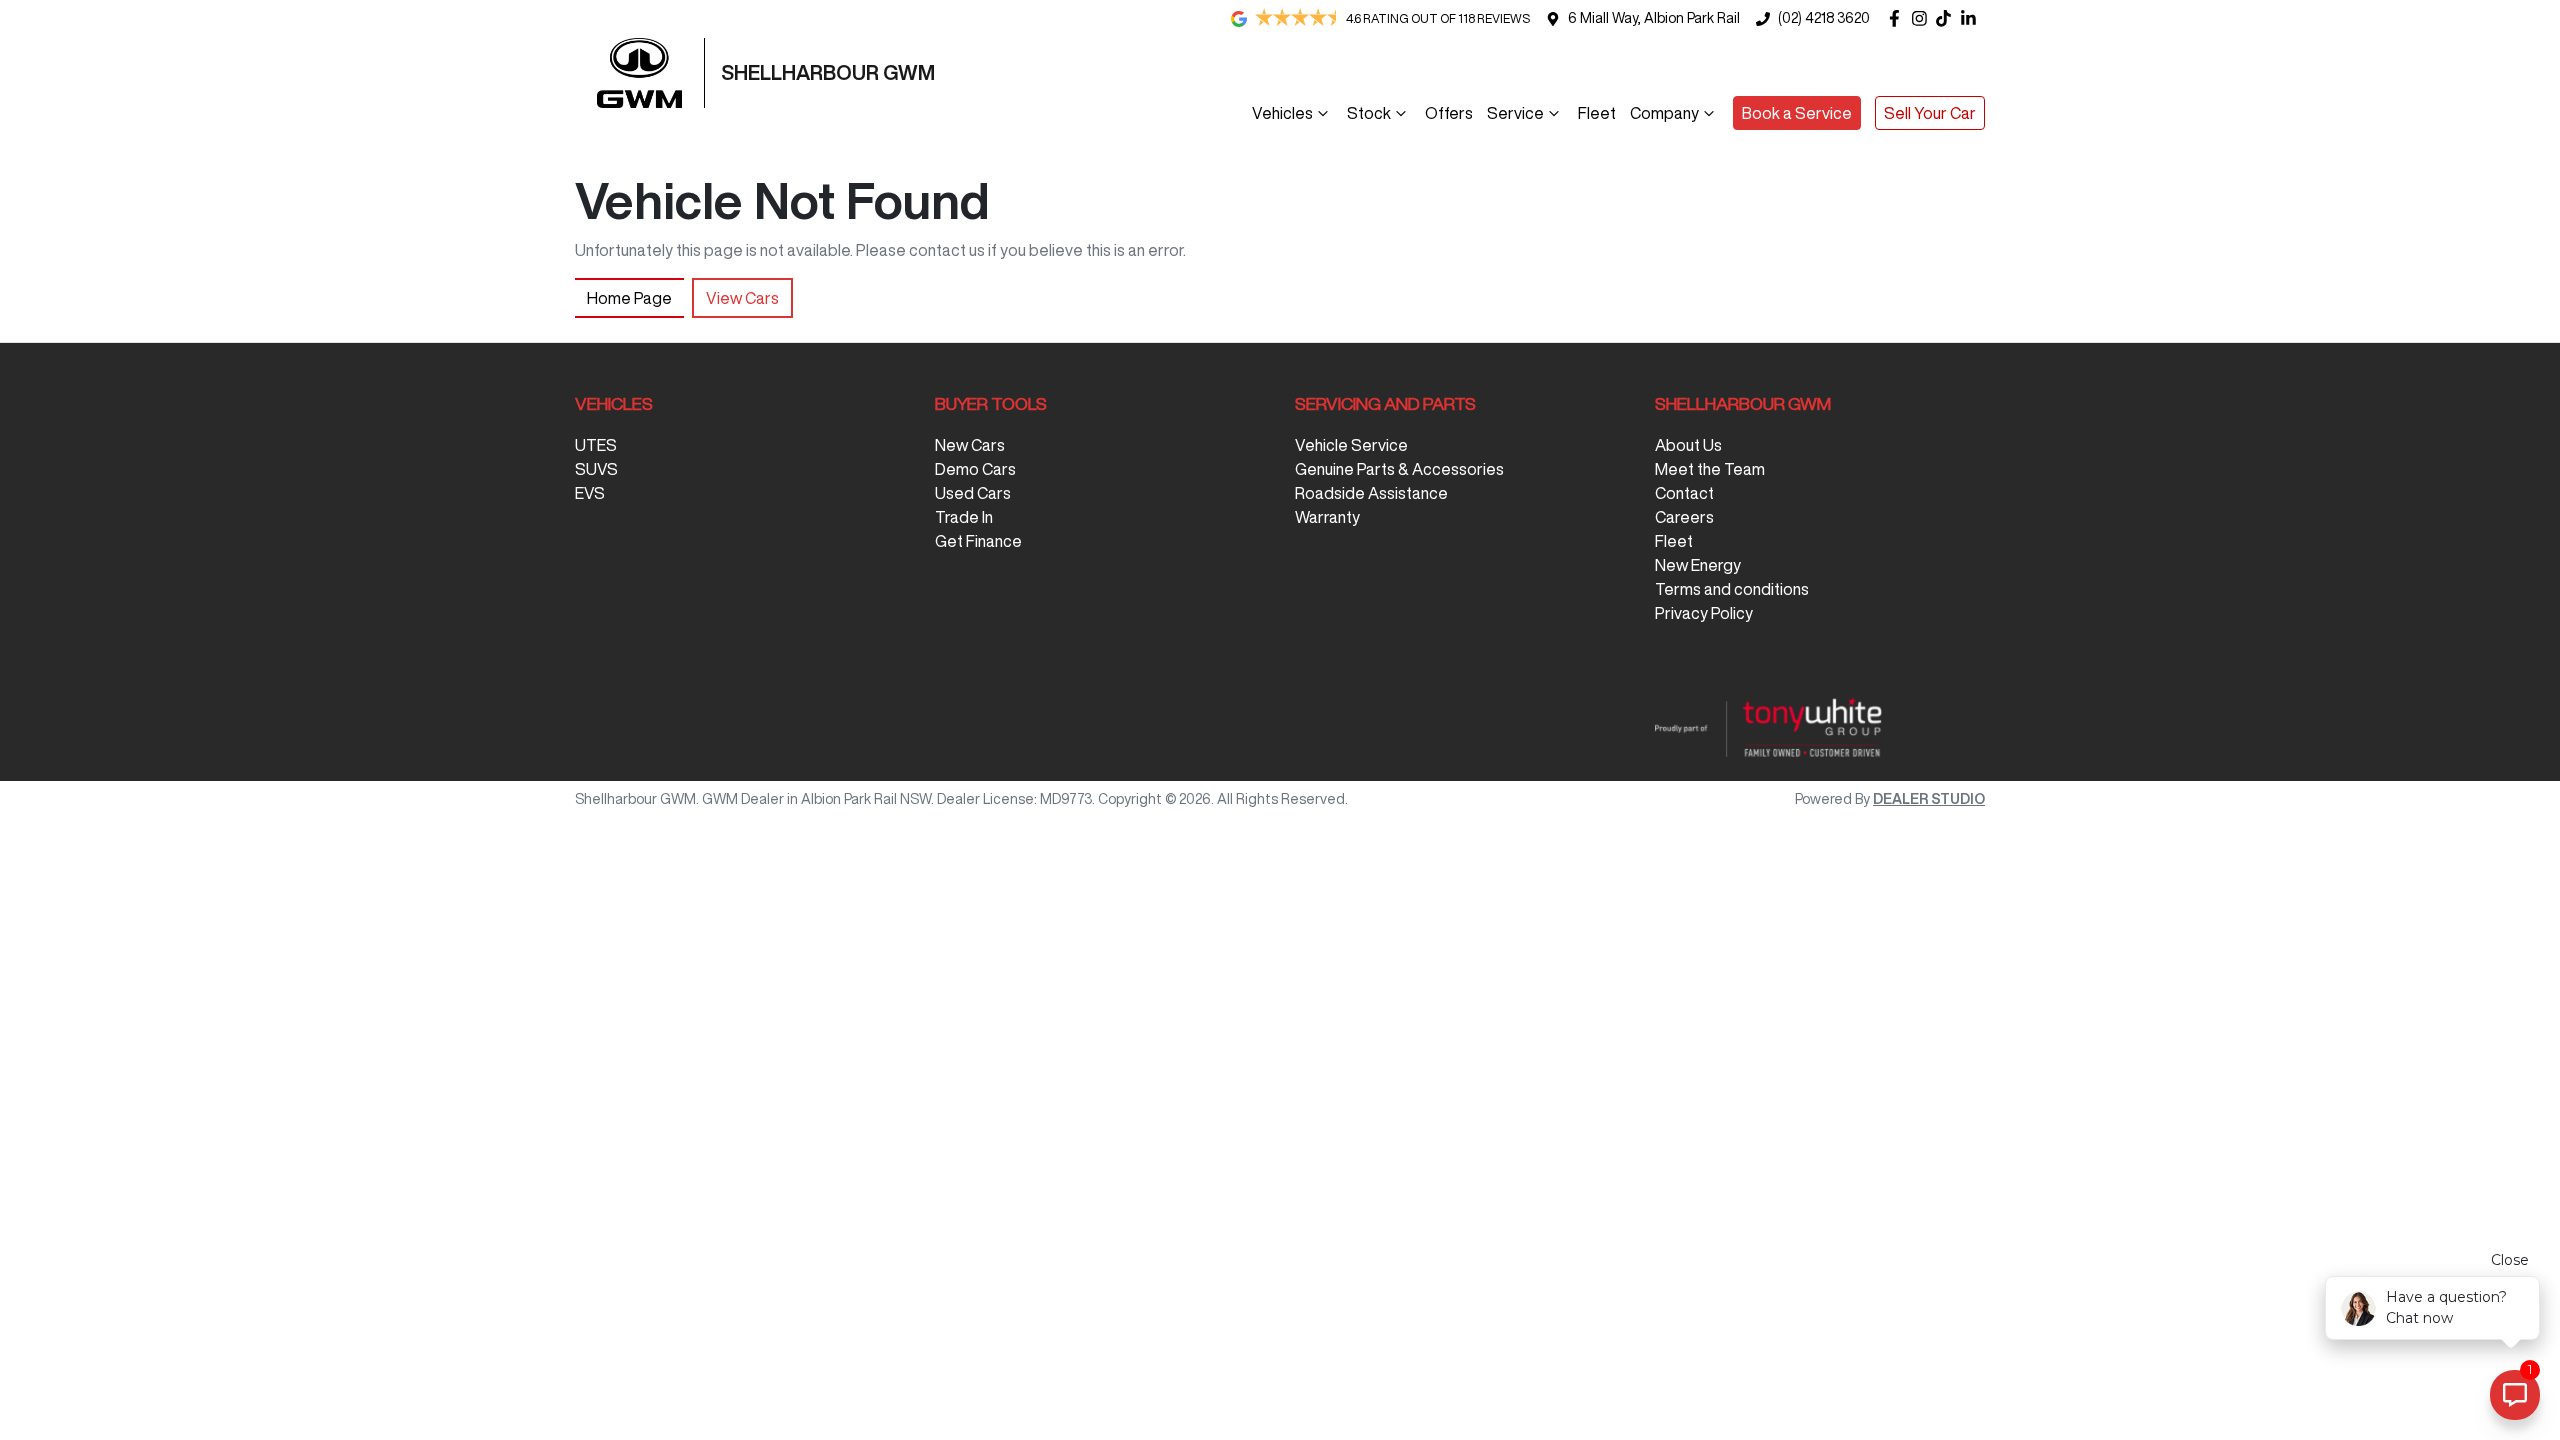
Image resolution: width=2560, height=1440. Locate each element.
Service (1515, 113)
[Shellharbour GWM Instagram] (1923, 18)
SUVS (596, 469)
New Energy (1698, 565)
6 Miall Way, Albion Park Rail (1654, 18)
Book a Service (1797, 113)
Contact (1684, 493)
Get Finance (978, 541)
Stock (1369, 113)
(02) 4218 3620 (1824, 18)
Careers (1684, 517)
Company (1664, 113)
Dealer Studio (1929, 799)
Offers (1449, 113)
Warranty (1327, 517)
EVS (590, 493)
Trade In (964, 517)
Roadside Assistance (1371, 493)
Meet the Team (1710, 469)
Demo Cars (975, 469)
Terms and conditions (1732, 589)
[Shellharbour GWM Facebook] (1898, 18)
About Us (1688, 445)
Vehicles (1282, 113)
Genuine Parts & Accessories (1399, 469)
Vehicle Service (1351, 445)
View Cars (742, 298)
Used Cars (973, 493)
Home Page (629, 298)
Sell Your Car (1930, 113)
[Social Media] (1947, 18)
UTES (596, 445)
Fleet (1597, 113)
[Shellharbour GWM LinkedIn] (1972, 18)
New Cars (970, 445)
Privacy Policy (1704, 613)
